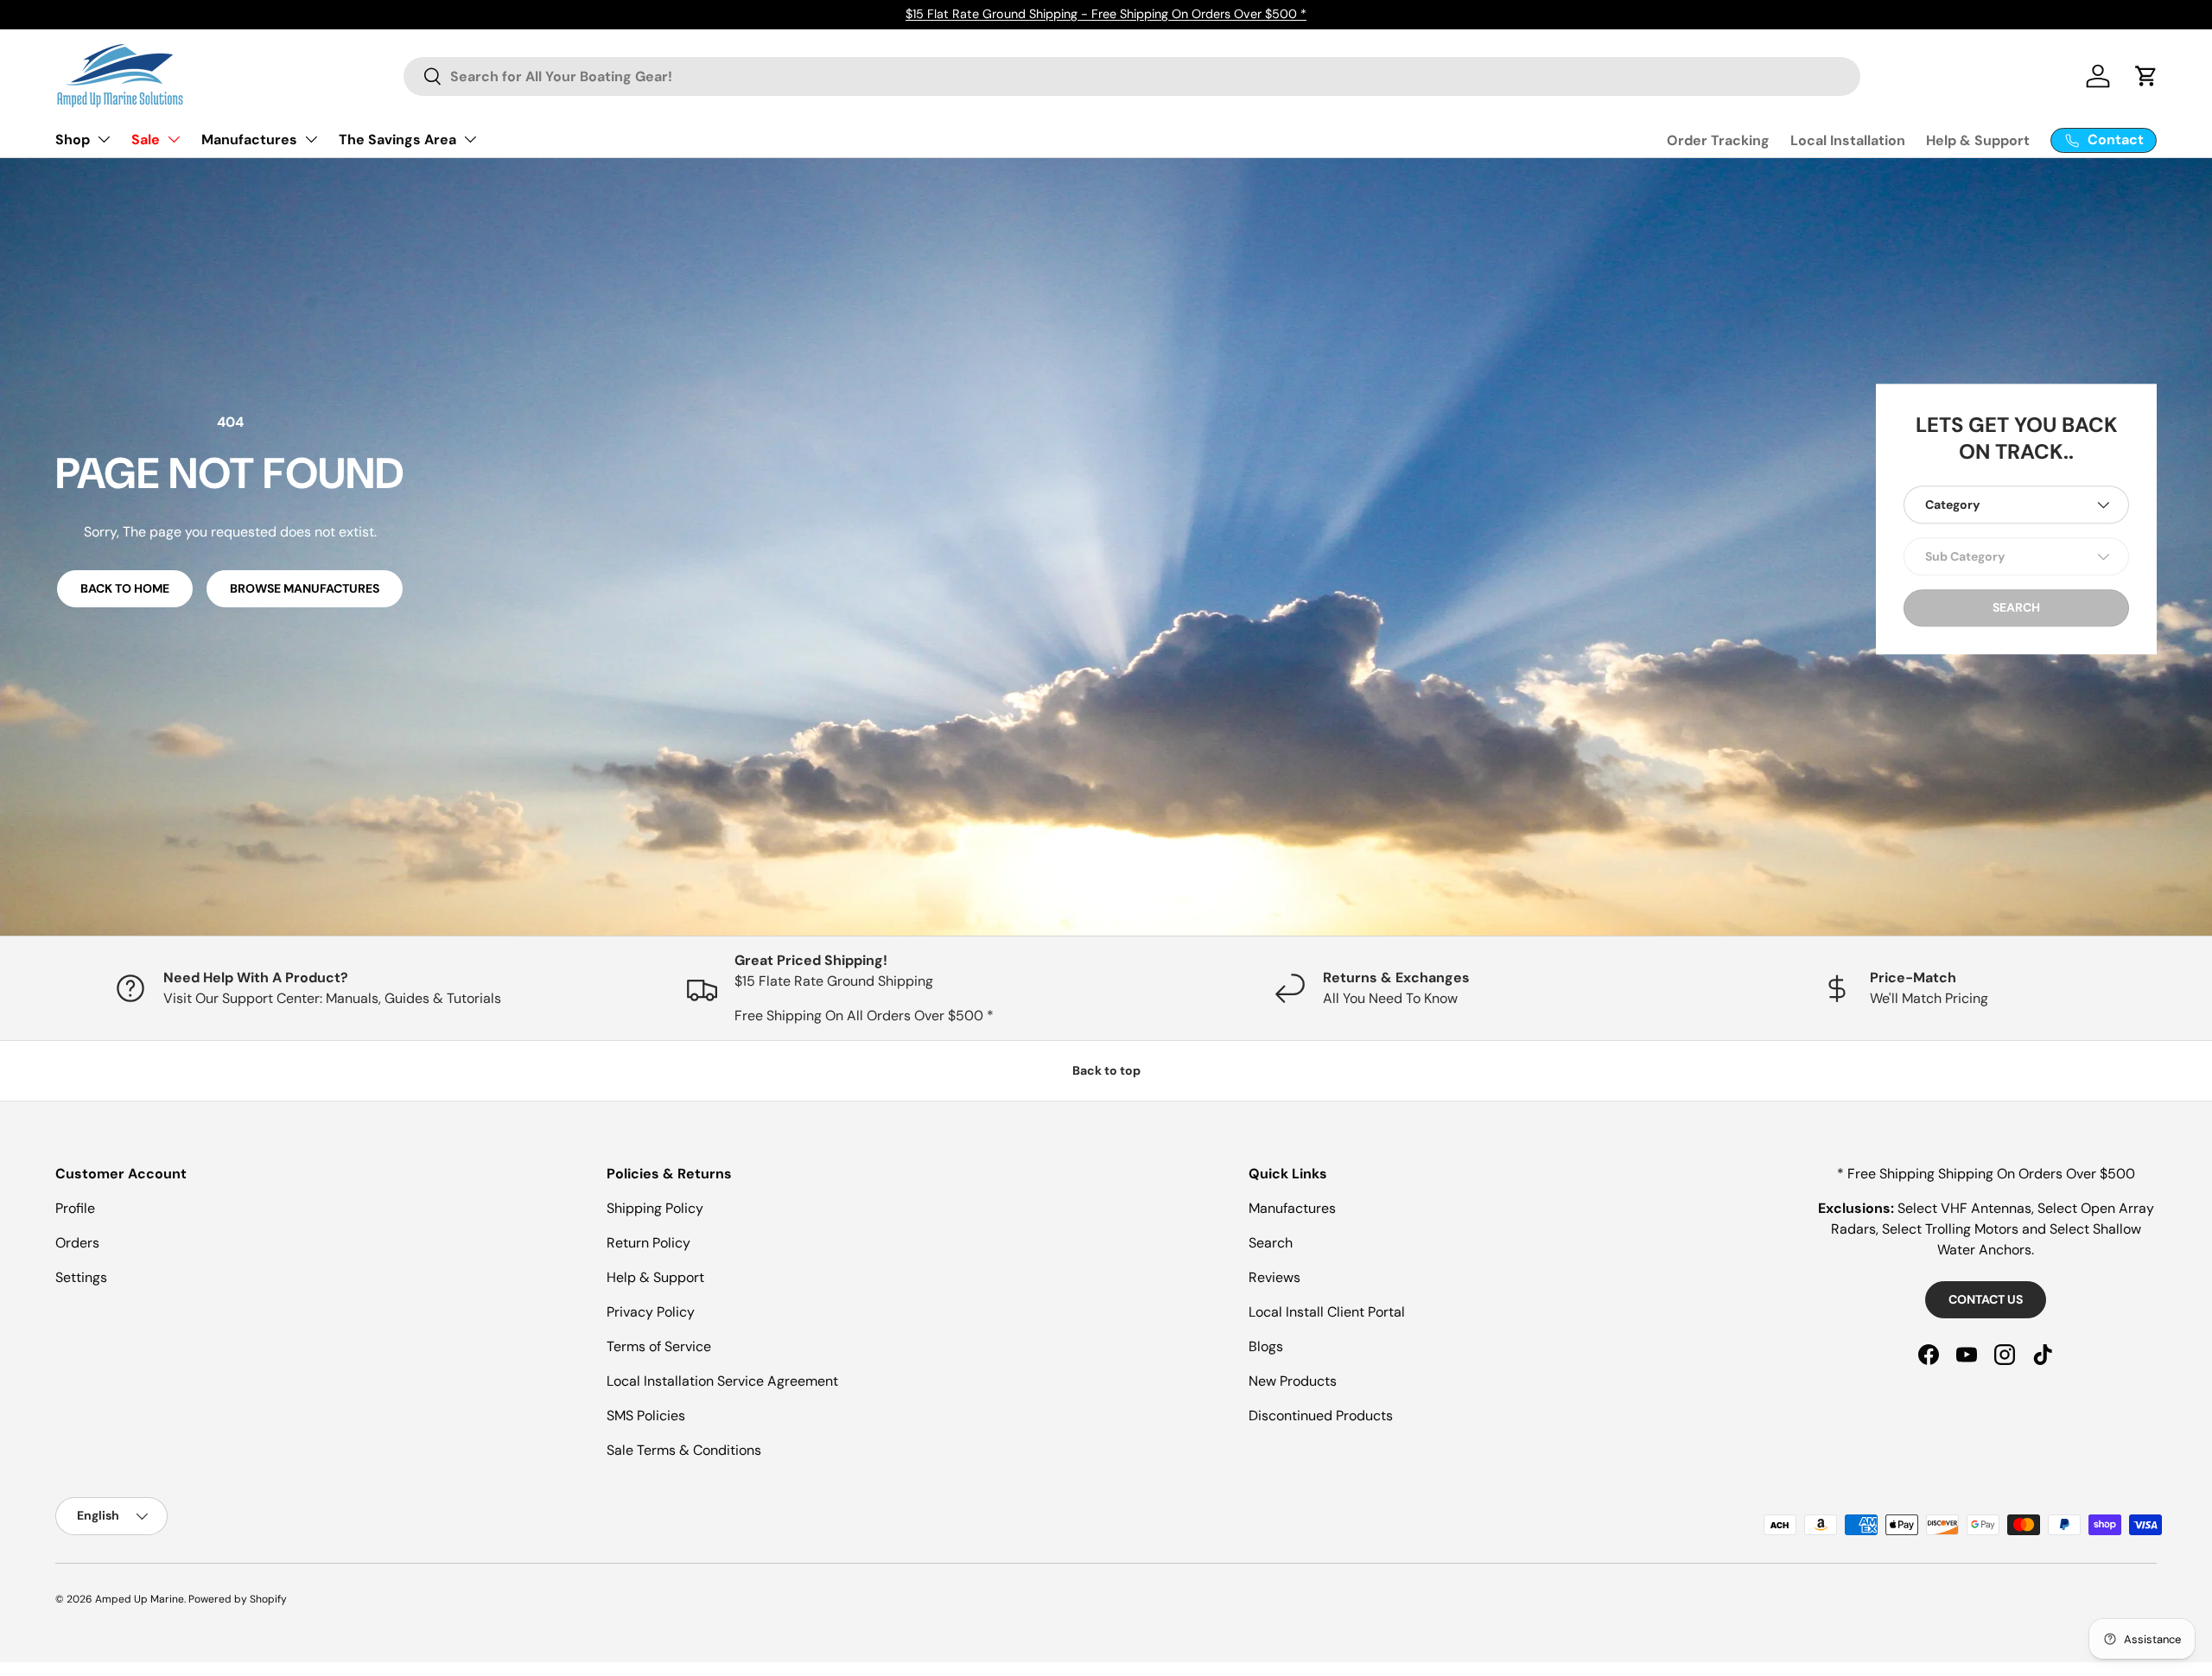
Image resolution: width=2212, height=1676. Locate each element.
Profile (75, 1208)
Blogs (1266, 1346)
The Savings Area (397, 140)
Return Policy (648, 1243)
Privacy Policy (651, 1312)
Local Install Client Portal (1327, 1312)
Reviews (1274, 1277)
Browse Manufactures (305, 588)
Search (1271, 1243)
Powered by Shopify (238, 1599)
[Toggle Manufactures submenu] (311, 139)
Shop (73, 140)
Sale (146, 140)
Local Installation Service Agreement (722, 1381)
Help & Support (1978, 140)
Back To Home (125, 588)
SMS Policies (646, 1416)
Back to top (1106, 1070)
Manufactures (249, 140)
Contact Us (1986, 1299)
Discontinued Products (1321, 1416)
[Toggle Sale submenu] (174, 139)
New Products (1293, 1381)
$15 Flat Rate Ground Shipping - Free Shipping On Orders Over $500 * (1106, 14)
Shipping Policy (655, 1208)
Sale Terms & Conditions (684, 1450)
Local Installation (1848, 140)
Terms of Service (659, 1346)
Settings (81, 1277)
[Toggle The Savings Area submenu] (470, 139)
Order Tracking (1718, 140)
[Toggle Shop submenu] (104, 139)
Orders (77, 1243)
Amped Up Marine (140, 1599)
